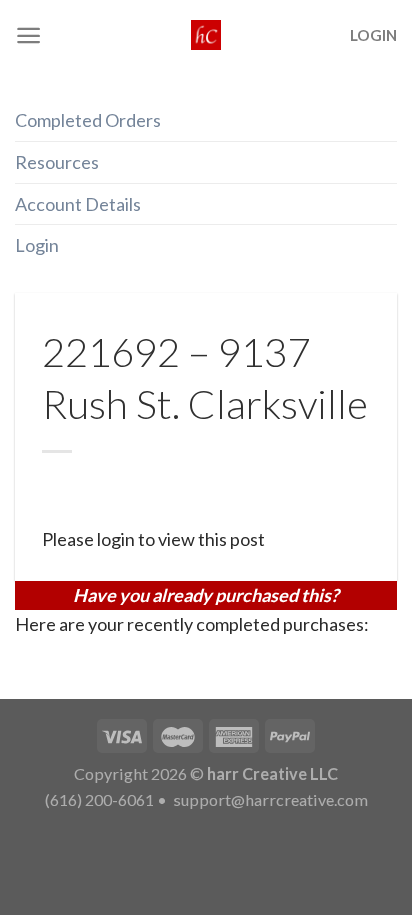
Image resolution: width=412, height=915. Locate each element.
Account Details (78, 204)
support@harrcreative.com (269, 799)
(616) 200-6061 (99, 799)
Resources (57, 162)
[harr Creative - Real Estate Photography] (206, 35)
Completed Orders (88, 120)
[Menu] (28, 35)
